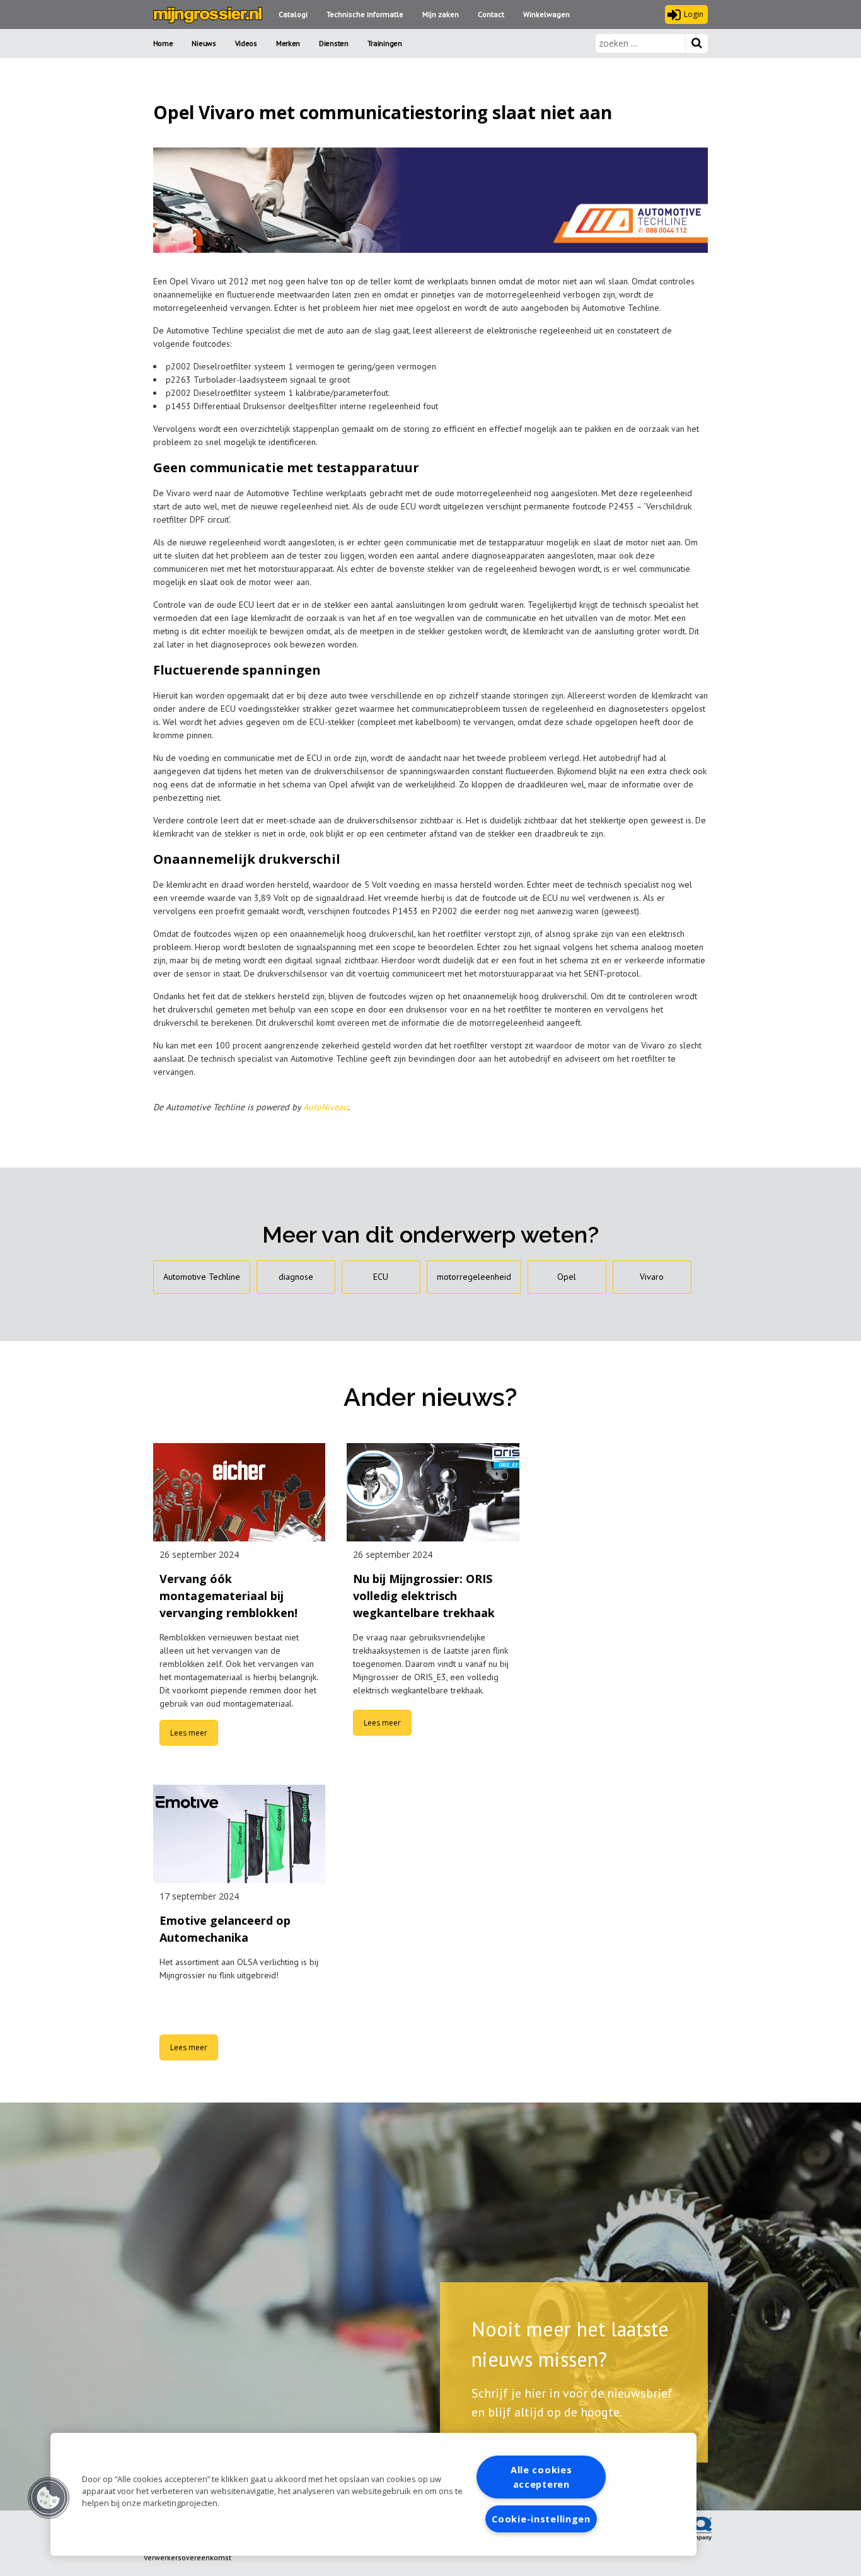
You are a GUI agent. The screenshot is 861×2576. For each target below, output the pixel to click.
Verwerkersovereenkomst (188, 2557)
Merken (288, 43)
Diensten (334, 43)
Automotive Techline (202, 1277)
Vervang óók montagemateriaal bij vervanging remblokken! (228, 1596)
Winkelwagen (546, 14)
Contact (491, 14)
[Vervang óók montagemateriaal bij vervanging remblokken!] (240, 1492)
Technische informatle (365, 14)
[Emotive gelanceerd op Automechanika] (240, 1834)
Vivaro (652, 1277)
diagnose (296, 1277)
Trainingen (385, 43)
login (694, 14)
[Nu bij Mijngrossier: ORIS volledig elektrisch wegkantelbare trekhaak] (433, 1492)
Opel (567, 1277)
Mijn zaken (441, 14)
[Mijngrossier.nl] (208, 15)
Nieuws (204, 43)
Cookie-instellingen (541, 2519)
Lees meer (189, 1733)
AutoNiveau (326, 1107)
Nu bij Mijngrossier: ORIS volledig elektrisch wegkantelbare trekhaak (424, 1596)
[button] (49, 2498)
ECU (381, 1277)
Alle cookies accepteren (541, 2477)
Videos (246, 43)
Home (163, 43)
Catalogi (293, 14)
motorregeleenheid (474, 1277)
